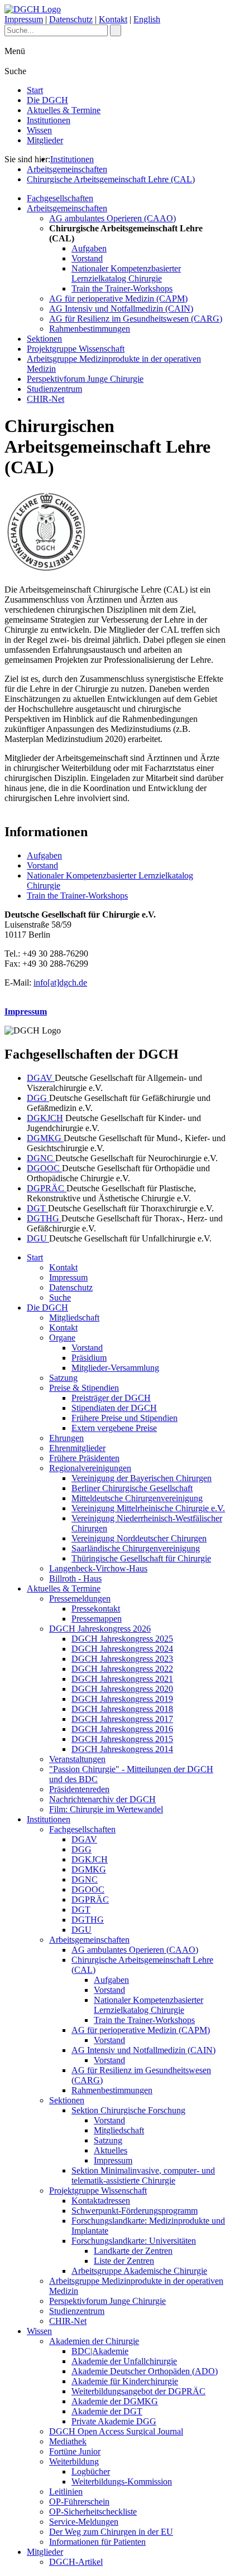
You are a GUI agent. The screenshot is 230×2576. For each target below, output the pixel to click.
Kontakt (113, 19)
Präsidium (89, 1358)
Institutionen (49, 120)
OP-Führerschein (79, 2502)
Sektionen (44, 339)
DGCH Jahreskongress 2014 (122, 1749)
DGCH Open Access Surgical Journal (116, 2431)
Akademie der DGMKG (115, 2401)
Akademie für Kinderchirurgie (125, 2381)
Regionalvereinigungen (90, 1468)
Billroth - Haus (75, 1578)
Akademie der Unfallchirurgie (124, 2361)
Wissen (39, 130)
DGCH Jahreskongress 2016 (122, 1729)
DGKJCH (45, 1118)
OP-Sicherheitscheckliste (93, 2512)
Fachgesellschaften (60, 198)
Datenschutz (71, 19)
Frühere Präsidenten (84, 1458)
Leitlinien (66, 2492)
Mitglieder (45, 140)
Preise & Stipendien (84, 1388)
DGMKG (45, 1138)
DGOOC (44, 1168)
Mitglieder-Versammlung (115, 1368)
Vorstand (87, 258)
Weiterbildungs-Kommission (122, 2482)
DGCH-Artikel (76, 2562)
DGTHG (44, 1218)
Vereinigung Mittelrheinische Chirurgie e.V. (148, 1508)
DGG (38, 1098)
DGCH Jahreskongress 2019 (122, 1699)
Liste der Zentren (124, 2261)
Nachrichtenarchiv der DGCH (102, 1799)
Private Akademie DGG (114, 2421)
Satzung (63, 1378)
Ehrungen (66, 1438)
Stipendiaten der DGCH (114, 1408)
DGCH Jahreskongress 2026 (100, 1629)
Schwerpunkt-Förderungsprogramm (135, 2211)
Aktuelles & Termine (64, 110)
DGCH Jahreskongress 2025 (122, 1639)
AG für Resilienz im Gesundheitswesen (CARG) (136, 319)
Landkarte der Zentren (133, 2251)
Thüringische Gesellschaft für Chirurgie (141, 1558)
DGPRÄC (47, 1188)
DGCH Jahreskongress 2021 (122, 1679)
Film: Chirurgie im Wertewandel (106, 1809)
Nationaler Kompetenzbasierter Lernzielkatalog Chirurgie (126, 273)
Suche (60, 1297)
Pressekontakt (96, 1609)
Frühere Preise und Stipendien (124, 1418)
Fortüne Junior (75, 2451)
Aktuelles (111, 2150)
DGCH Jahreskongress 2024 (122, 1649)
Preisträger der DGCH (111, 1398)
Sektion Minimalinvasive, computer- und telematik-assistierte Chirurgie (143, 2175)
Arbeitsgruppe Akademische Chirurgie (139, 2271)
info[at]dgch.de (60, 983)
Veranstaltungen (77, 1759)
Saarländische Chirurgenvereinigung (136, 1548)
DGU (38, 1238)
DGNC (41, 1158)
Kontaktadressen (101, 2201)
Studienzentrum (54, 389)
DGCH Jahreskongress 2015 (122, 1739)
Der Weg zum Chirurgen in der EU (111, 2532)
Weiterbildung (74, 2461)
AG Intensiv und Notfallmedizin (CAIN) (121, 309)
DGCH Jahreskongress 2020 (122, 1689)
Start (35, 90)
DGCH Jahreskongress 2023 (122, 1659)
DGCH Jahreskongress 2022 (122, 1669)
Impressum (24, 19)
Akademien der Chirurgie (94, 2341)
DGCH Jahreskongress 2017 (122, 1719)
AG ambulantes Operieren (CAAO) (112, 218)
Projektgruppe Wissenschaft (76, 349)
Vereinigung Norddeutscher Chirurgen (139, 1538)
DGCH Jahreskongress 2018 (122, 1709)
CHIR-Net (45, 399)
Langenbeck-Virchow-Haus (98, 1568)
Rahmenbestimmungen (90, 329)
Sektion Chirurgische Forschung (128, 2110)
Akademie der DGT (107, 2411)
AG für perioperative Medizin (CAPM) (118, 299)
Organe (62, 1338)
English (147, 19)
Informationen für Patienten (97, 2542)
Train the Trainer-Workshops (122, 288)
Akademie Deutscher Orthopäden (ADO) (145, 2371)
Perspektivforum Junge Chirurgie (85, 379)
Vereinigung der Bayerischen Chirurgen (142, 1478)
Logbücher (91, 2471)
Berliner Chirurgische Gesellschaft (132, 1488)
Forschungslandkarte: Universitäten (134, 2241)
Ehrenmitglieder (77, 1448)
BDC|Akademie (100, 2351)
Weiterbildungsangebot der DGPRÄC (138, 2391)
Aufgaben (89, 248)
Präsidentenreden (79, 1789)
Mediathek (68, 2441)
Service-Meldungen (84, 2522)
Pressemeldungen (80, 1599)
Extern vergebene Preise (114, 1428)
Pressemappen (97, 1619)
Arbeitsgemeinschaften (67, 169)
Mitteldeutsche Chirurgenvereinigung (137, 1498)
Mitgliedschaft (74, 1318)
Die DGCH (47, 100)
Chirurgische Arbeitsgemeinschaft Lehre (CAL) (111, 179)
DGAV (41, 1078)
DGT (37, 1208)
